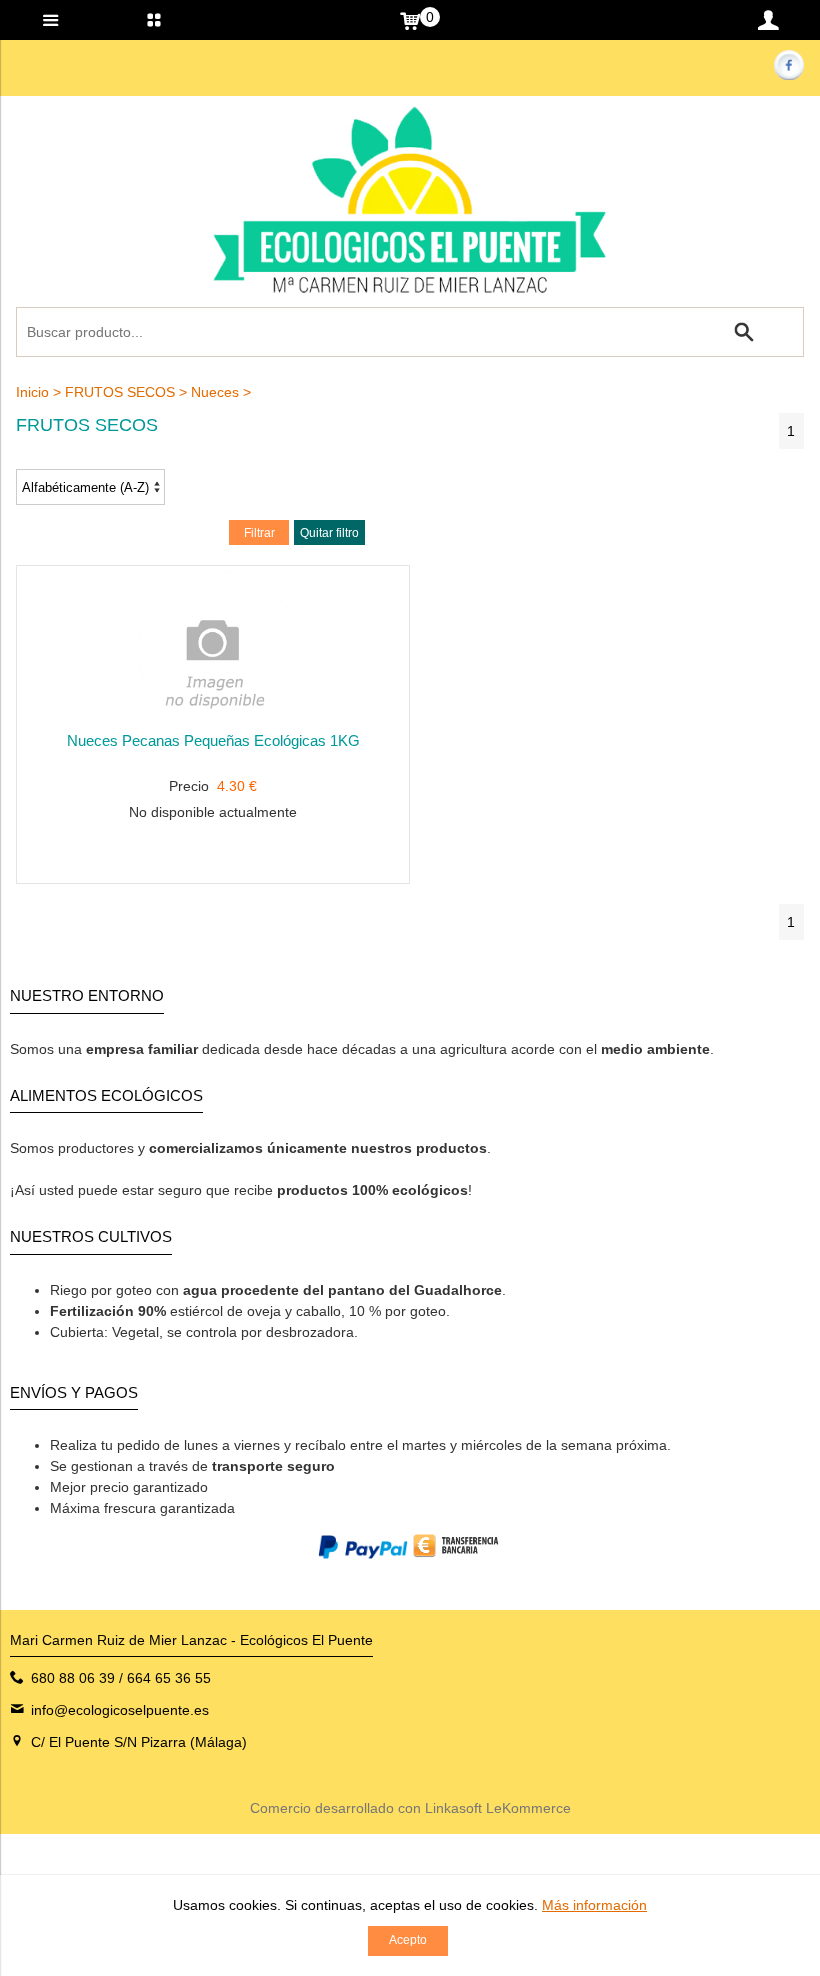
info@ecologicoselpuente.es (120, 1710)
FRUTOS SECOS (120, 392)
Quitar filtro (329, 533)
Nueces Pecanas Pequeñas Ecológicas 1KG (213, 740)
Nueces (215, 392)
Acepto (408, 1940)
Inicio (32, 392)
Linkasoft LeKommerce (498, 1808)
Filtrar (259, 533)
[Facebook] (788, 75)
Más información (594, 1905)
